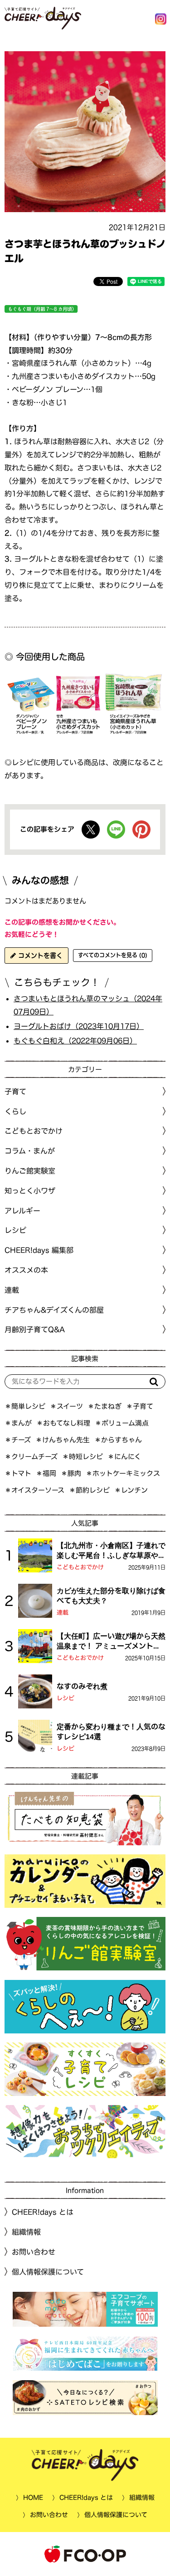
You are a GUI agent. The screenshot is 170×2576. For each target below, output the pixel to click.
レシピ (66, 1698)
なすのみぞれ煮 (82, 1686)
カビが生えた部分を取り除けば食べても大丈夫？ (111, 1595)
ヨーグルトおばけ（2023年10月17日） (79, 1026)
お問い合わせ (34, 2252)
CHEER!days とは (43, 2212)
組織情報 (26, 2232)
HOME (33, 2498)
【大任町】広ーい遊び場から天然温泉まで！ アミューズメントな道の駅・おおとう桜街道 (111, 1641)
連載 (12, 1290)
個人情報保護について (48, 2271)
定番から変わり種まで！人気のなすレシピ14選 (111, 1731)
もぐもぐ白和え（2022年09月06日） (75, 1040)
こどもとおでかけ (80, 1567)
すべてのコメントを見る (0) (113, 955)
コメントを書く (39, 956)
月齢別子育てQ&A (35, 1329)
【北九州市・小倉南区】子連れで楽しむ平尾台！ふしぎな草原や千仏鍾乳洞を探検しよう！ (111, 1551)
